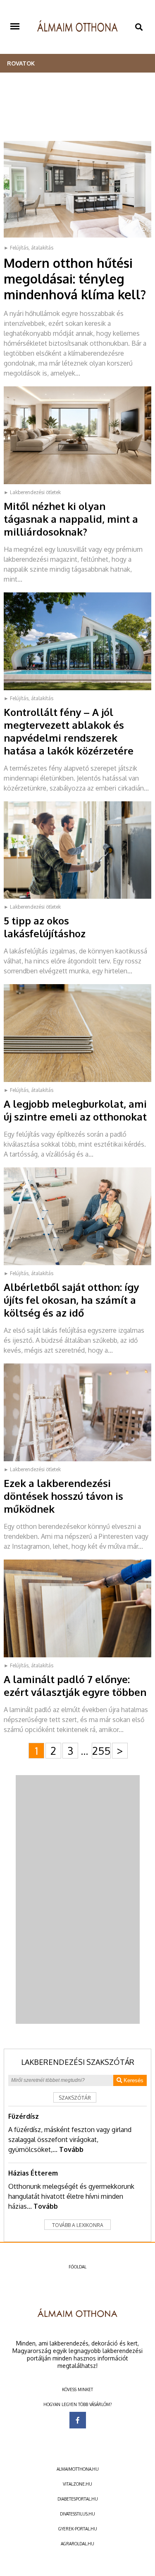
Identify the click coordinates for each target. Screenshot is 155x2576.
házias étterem (33, 2173)
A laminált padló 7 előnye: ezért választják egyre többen (75, 1686)
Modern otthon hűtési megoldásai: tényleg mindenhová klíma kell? (75, 279)
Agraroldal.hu (77, 2544)
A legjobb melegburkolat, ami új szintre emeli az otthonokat (75, 1110)
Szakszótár (75, 2098)
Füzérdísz (24, 2116)
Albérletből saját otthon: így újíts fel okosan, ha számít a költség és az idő (71, 1300)
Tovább (71, 2149)
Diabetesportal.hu (78, 2499)
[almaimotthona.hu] (77, 27)
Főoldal (77, 2267)
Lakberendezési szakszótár (78, 2062)
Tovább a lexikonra (78, 2225)
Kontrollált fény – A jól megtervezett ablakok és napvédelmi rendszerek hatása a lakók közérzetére (69, 731)
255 (101, 1750)
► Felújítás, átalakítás (29, 248)
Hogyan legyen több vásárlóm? (77, 2404)
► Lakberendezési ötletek (32, 492)
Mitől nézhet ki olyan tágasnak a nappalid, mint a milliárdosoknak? (71, 519)
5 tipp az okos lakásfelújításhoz (45, 927)
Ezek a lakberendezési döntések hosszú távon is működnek (63, 1496)
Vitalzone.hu (77, 2484)
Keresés (133, 2080)
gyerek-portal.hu (78, 2529)
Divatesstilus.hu (77, 2514)
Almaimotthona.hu (78, 2469)
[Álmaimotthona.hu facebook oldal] (78, 2420)
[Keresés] (139, 27)
